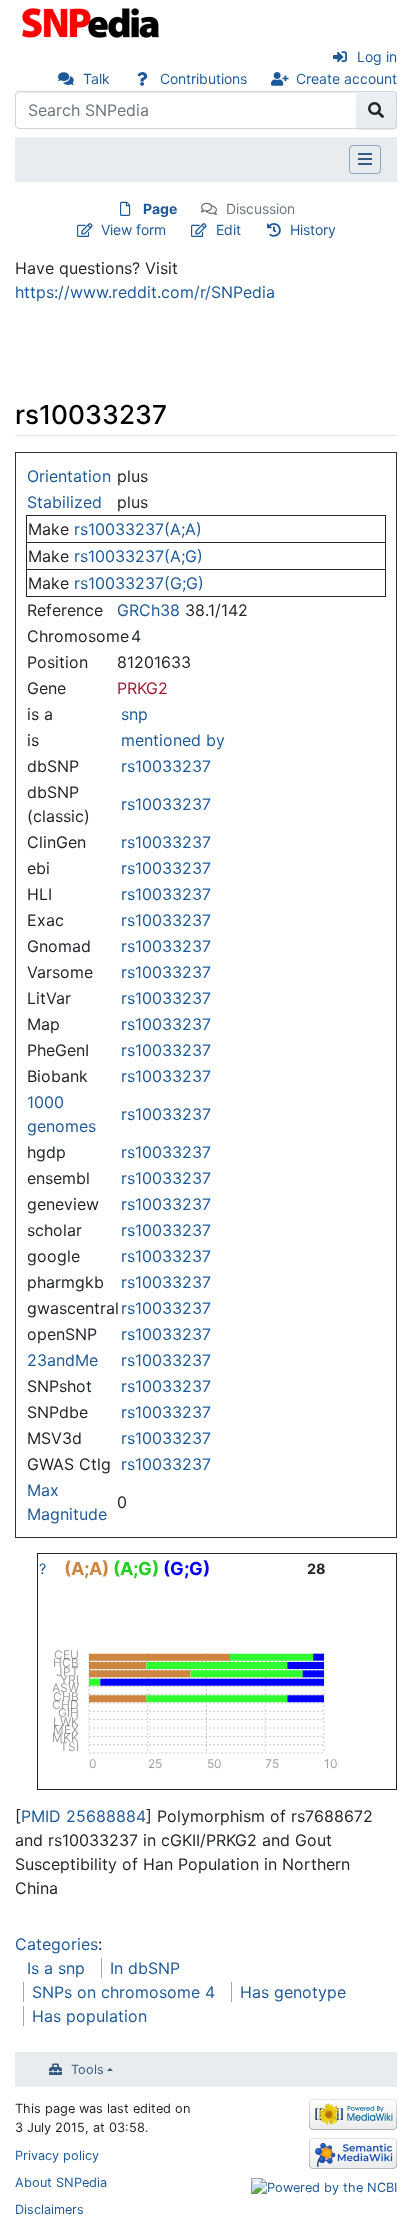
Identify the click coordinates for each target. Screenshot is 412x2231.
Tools (87, 2069)
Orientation (69, 476)
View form (133, 229)
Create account (346, 78)
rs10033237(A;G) (138, 556)
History (313, 229)
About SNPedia (61, 2182)
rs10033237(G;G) (139, 583)
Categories (56, 1944)
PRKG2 (142, 688)
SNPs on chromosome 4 (123, 1992)
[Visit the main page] (92, 21)
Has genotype (293, 1992)
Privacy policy (57, 2155)
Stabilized (64, 502)
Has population (89, 2016)
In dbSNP (145, 1968)
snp (134, 714)
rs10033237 (166, 766)
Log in (377, 56)
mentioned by (173, 740)
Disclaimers (49, 2209)
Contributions (203, 78)
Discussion (260, 208)
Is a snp (56, 1968)
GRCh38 (148, 610)
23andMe (62, 1360)
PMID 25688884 (83, 1816)
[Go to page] (376, 110)
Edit (228, 229)
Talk (96, 78)
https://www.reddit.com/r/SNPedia (145, 292)
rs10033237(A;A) (138, 529)
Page (160, 208)
